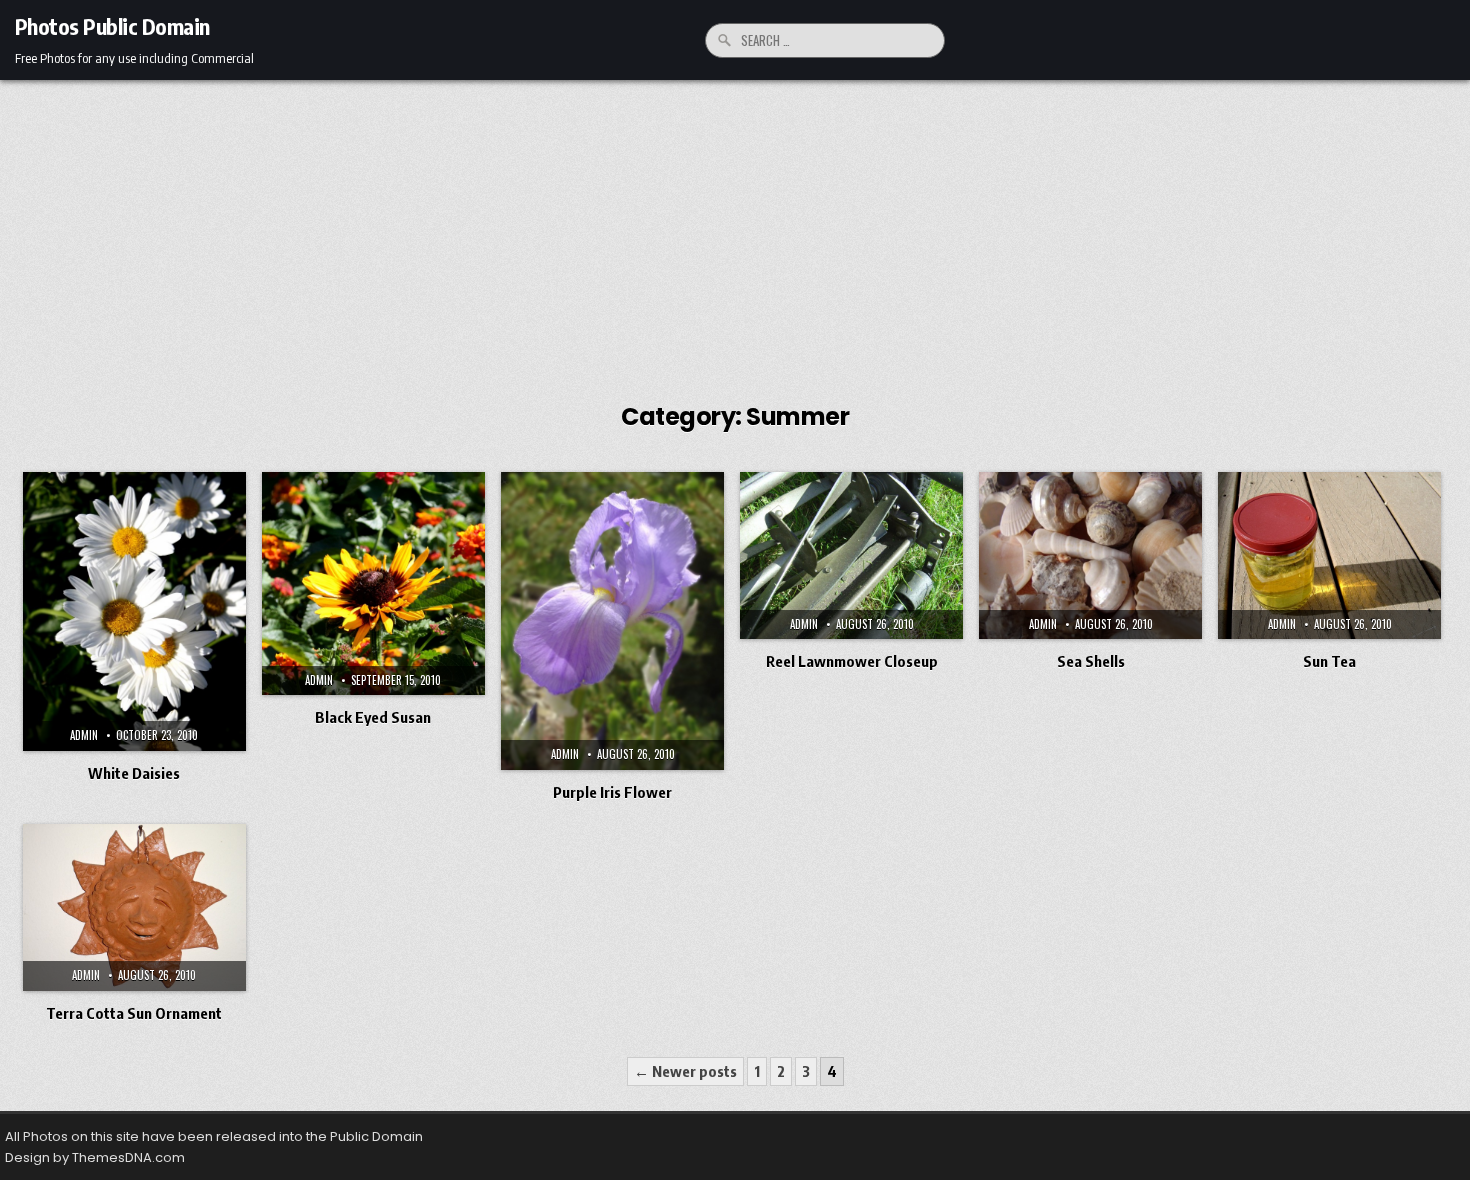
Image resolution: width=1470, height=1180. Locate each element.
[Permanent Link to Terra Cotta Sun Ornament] (134, 907)
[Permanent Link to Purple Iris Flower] (612, 621)
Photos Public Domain (112, 26)
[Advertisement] (735, 230)
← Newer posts (685, 1071)
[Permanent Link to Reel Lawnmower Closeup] (851, 555)
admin (84, 735)
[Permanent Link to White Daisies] (134, 611)
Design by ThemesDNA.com (95, 1157)
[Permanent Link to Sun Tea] (1329, 555)
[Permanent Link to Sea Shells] (1090, 555)
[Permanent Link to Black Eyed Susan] (373, 583)
